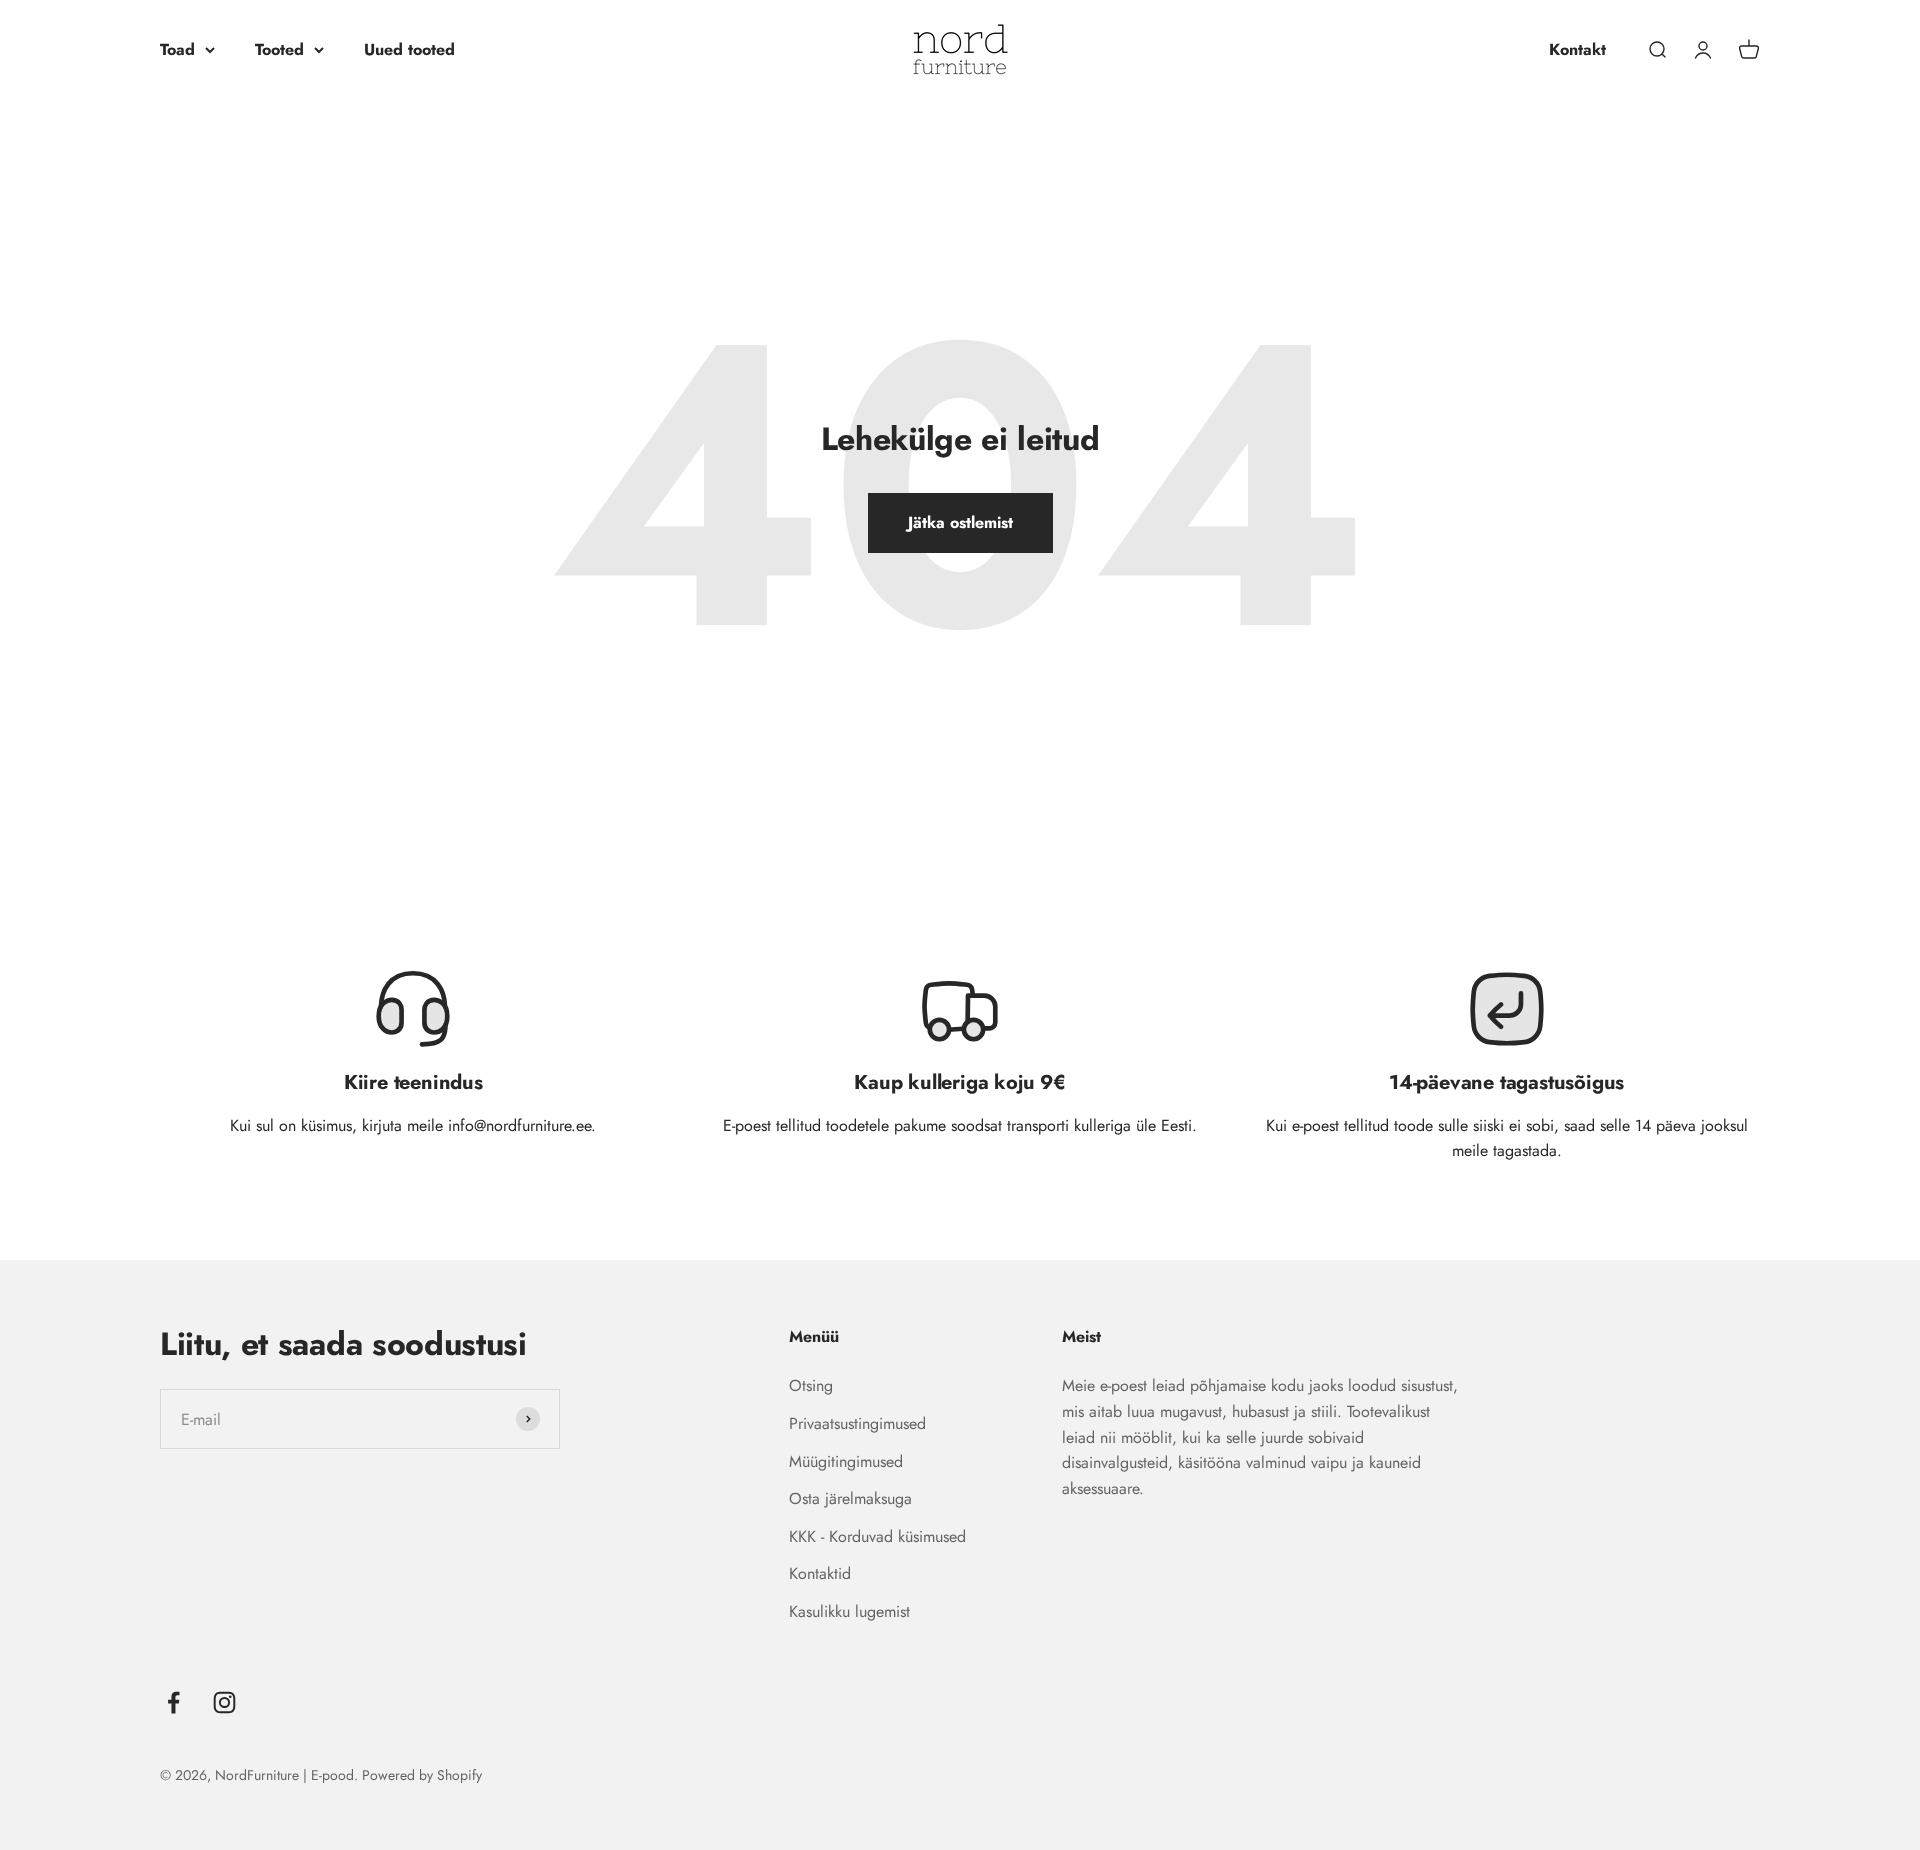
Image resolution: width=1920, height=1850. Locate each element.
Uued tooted (409, 49)
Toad (177, 49)
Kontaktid (820, 1573)
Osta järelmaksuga (850, 1498)
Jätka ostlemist (960, 522)
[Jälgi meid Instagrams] (224, 1702)
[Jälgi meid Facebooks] (173, 1702)
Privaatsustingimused (857, 1423)
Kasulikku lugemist (849, 1611)
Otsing (811, 1385)
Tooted (279, 49)
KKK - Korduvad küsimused (877, 1536)
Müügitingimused (846, 1461)
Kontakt (1577, 49)
